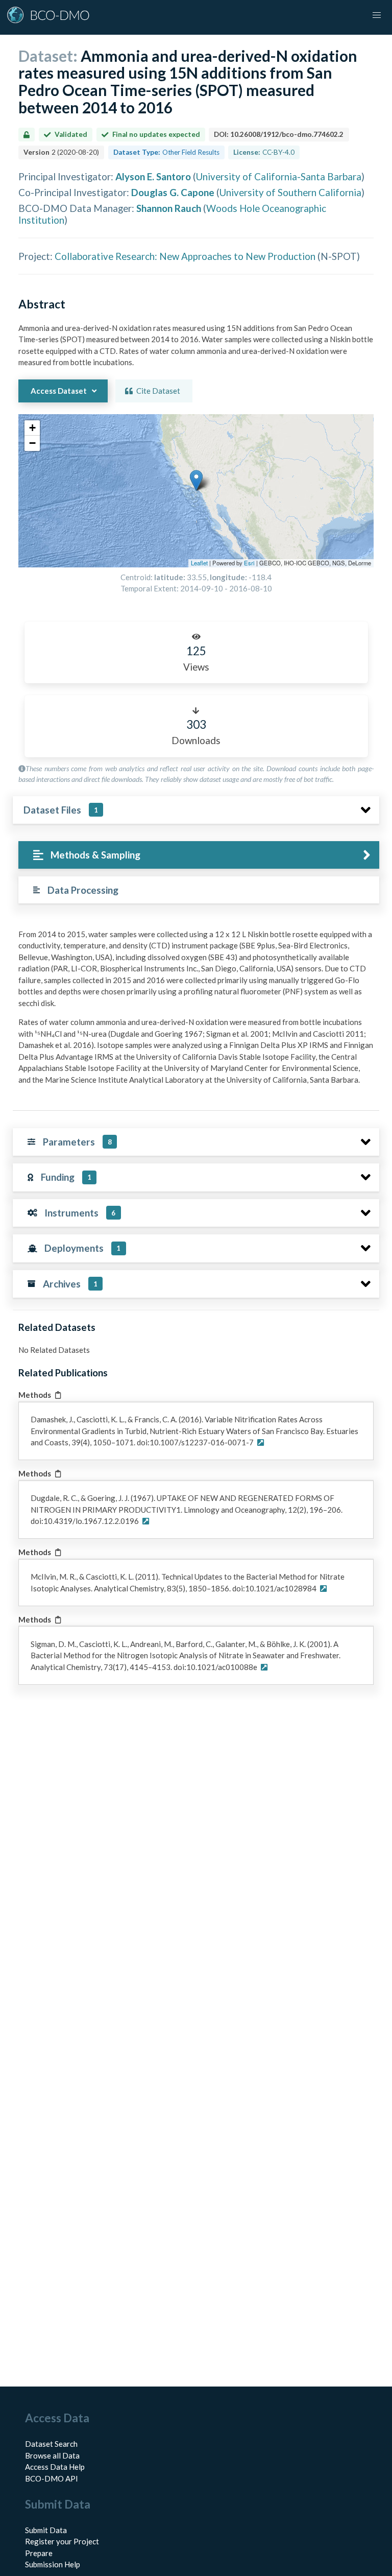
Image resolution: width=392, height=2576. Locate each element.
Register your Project (62, 2541)
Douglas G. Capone (173, 192)
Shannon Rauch (169, 208)
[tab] (199, 855)
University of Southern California (290, 192)
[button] (196, 480)
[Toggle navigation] (377, 15)
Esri (249, 563)
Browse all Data (52, 2455)
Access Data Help (55, 2467)
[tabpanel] (196, 1011)
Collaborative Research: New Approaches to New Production (185, 256)
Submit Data (46, 2530)
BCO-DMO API (52, 2478)
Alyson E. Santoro (153, 176)
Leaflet (199, 563)
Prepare (39, 2553)
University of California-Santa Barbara (279, 176)
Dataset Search (51, 2444)
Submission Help (53, 2564)
